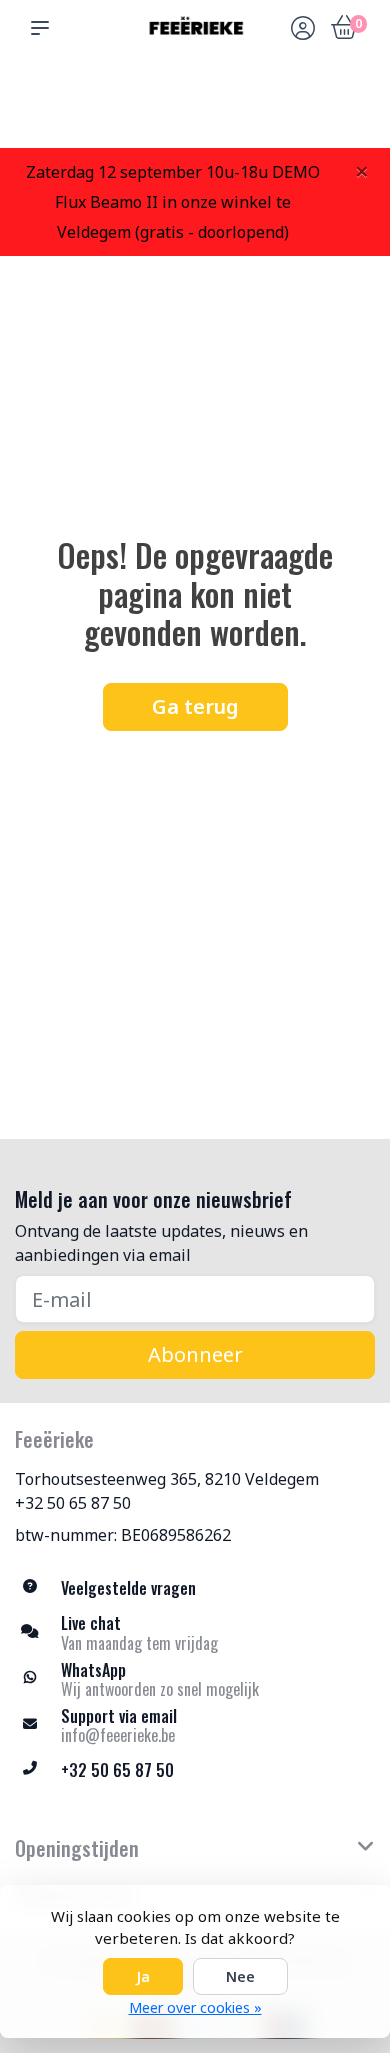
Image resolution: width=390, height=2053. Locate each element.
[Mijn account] (303, 30)
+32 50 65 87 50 (73, 1503)
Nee (240, 1976)
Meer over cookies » (195, 2007)
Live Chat (303, 110)
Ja (143, 1976)
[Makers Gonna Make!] (195, 28)
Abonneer (195, 1354)
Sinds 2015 (350, 110)
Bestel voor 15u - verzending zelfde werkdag (202, 101)
